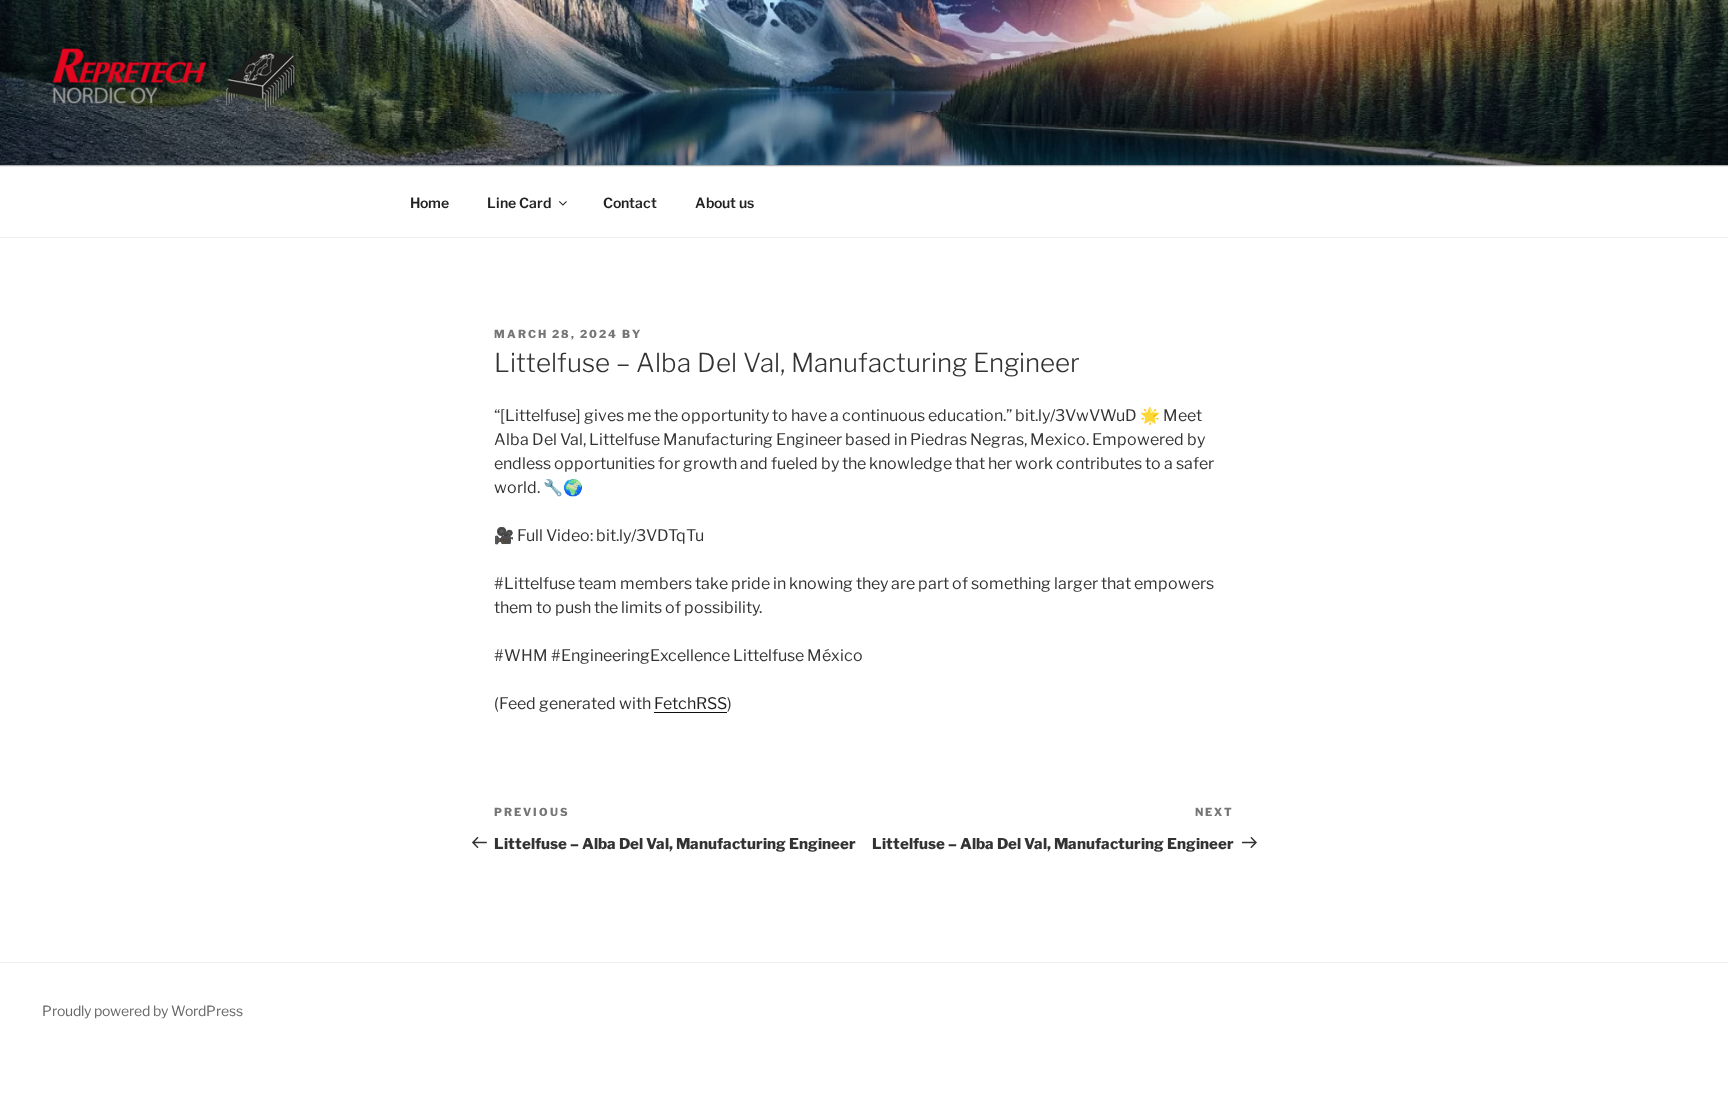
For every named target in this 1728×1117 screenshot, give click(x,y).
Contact (630, 202)
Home (429, 202)
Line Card (519, 202)
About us (724, 202)
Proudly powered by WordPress (142, 1010)
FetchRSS (690, 703)
